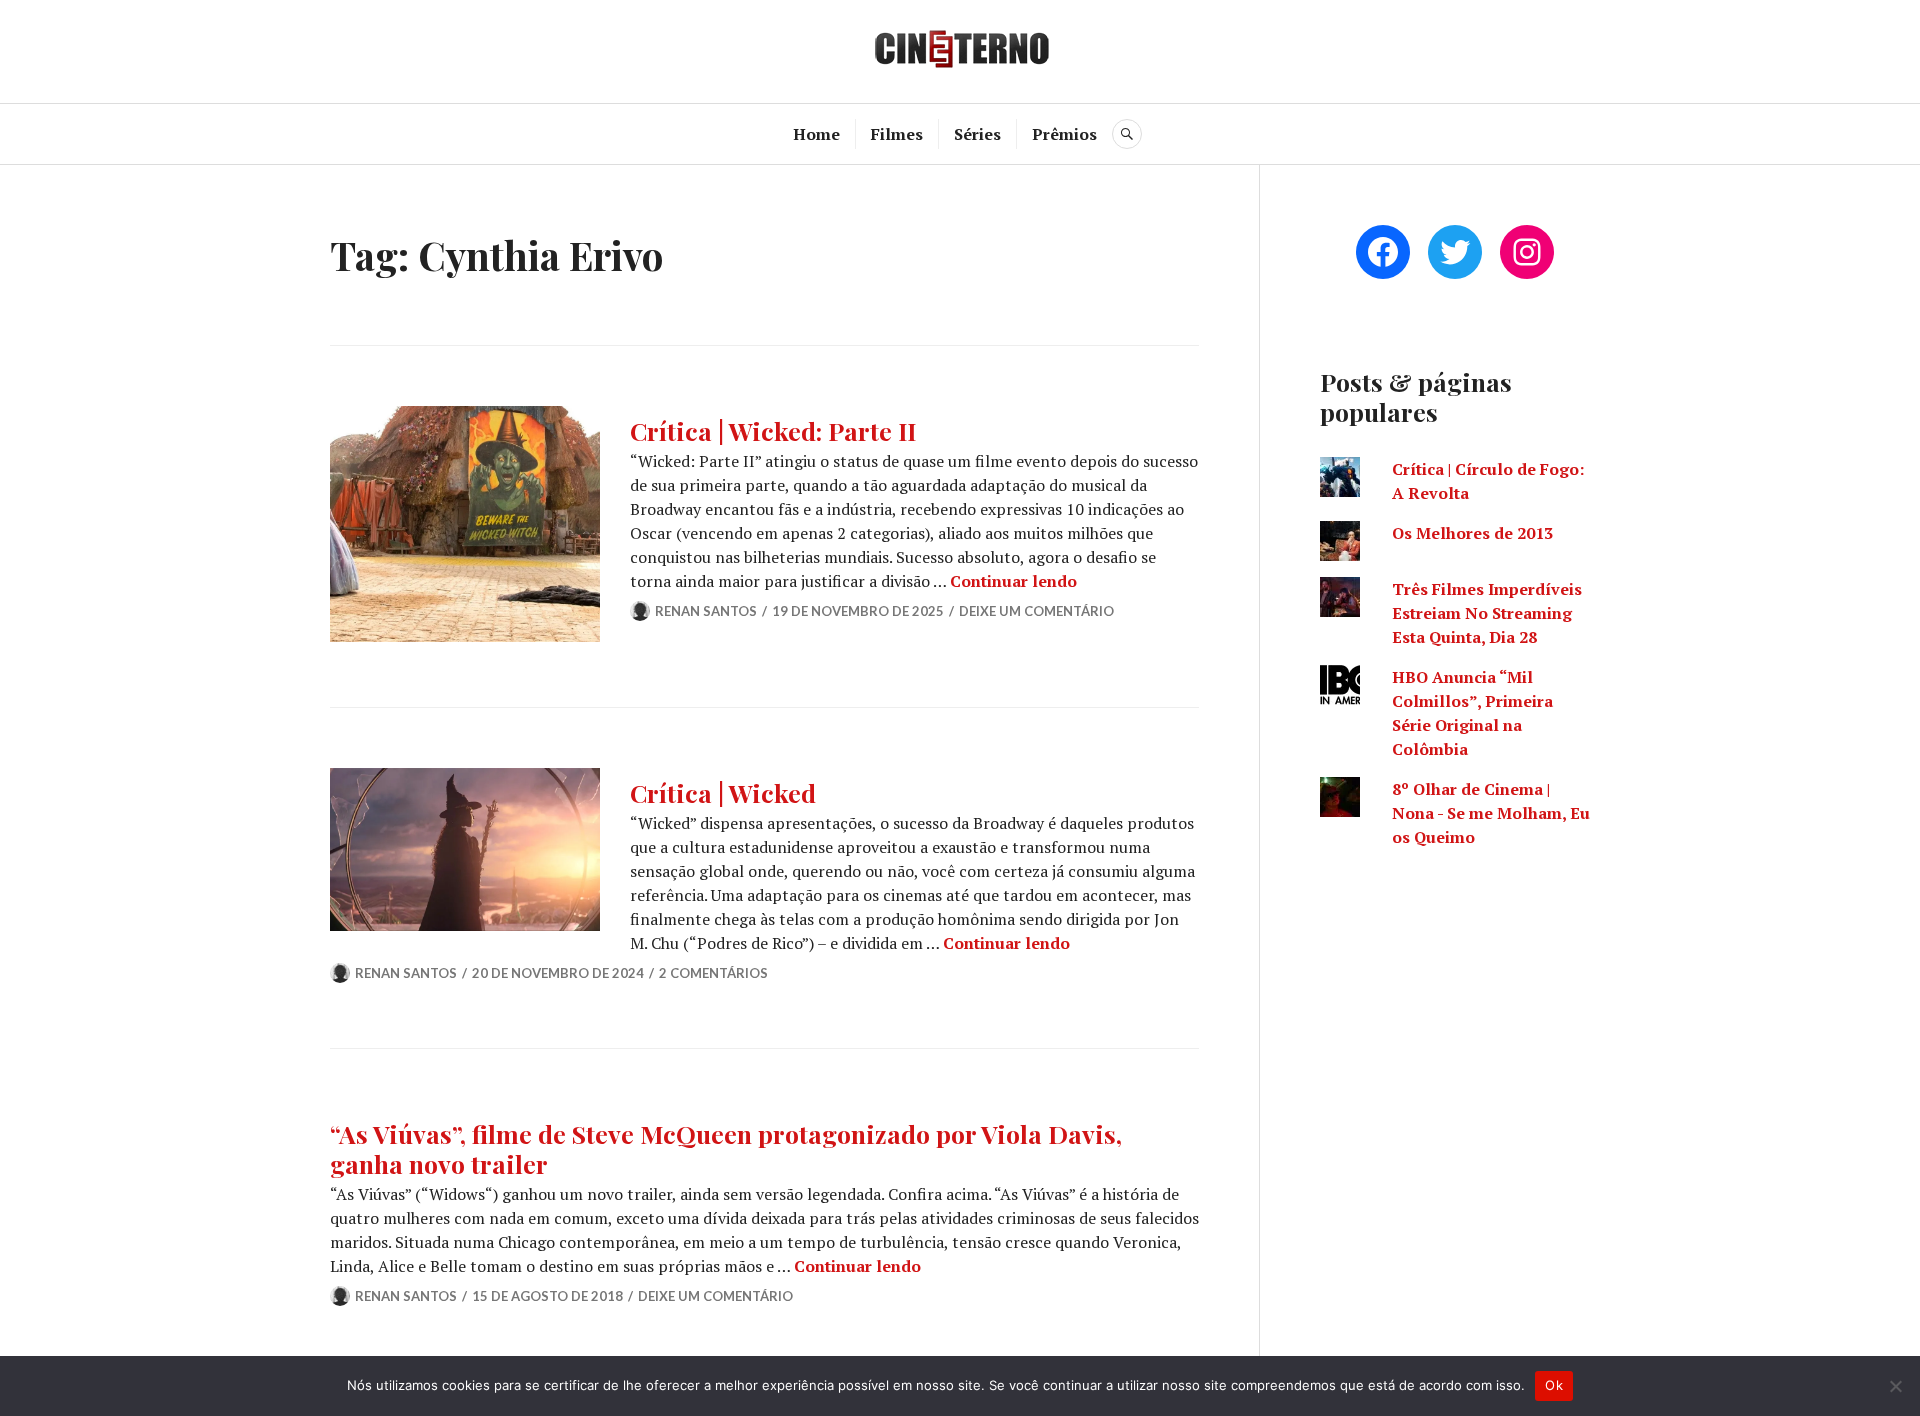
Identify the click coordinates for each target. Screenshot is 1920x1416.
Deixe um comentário (1036, 611)
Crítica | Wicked (723, 792)
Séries (977, 134)
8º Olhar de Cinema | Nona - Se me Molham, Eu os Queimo (1491, 813)
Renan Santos (706, 611)
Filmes (897, 134)
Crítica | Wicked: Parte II (773, 430)
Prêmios (1064, 134)
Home (816, 134)
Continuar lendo (1013, 581)
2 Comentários (713, 973)
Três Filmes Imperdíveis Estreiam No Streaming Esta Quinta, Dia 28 (1487, 613)
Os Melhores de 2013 (1472, 533)
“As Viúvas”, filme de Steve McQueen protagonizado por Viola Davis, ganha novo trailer (726, 1148)
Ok (1554, 1385)
